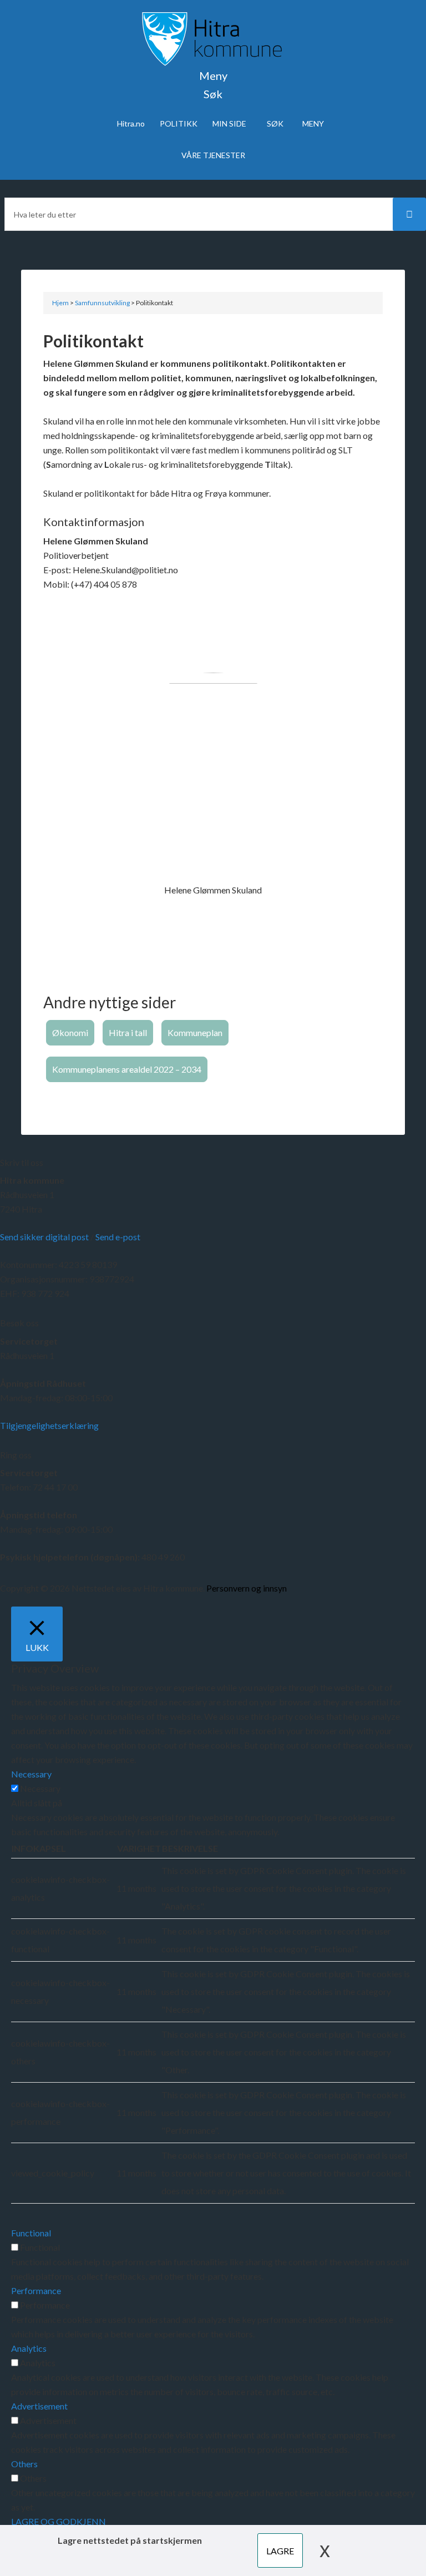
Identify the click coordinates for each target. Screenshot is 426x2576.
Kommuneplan (195, 1032)
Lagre (280, 2551)
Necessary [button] (31, 1774)
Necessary (40, 1788)
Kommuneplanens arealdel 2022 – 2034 (127, 1069)
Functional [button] (31, 2233)
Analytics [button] (29, 2348)
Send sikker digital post (44, 1237)
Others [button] (24, 2464)
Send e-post (118, 1237)
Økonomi (70, 1032)
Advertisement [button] (39, 2406)
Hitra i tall (128, 1032)
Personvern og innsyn (247, 1588)
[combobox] (213, 214)
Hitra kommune (32, 1180)
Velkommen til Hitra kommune (213, 39)
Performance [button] (36, 2290)
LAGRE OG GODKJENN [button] (59, 2521)
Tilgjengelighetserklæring (49, 1425)
